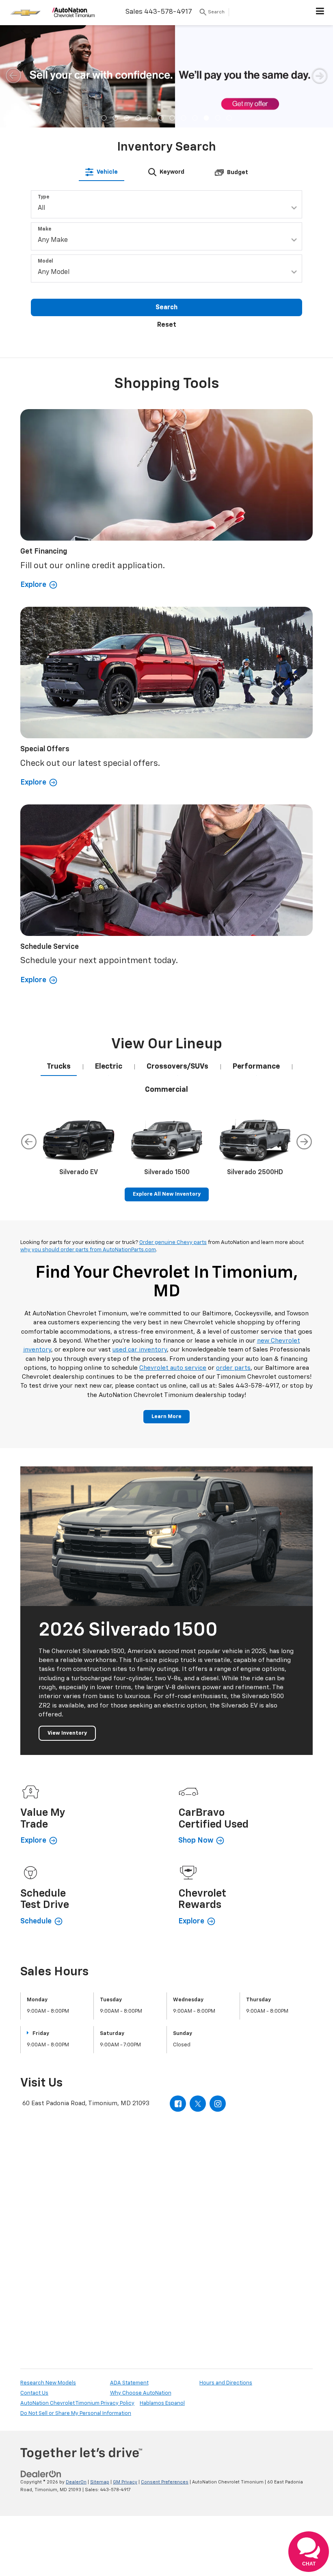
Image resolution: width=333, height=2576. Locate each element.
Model (45, 261)
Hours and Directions (226, 2383)
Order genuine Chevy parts (173, 1243)
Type (43, 197)
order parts (233, 1368)
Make (44, 229)
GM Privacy (125, 2482)
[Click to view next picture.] (320, 75)
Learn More (166, 1417)
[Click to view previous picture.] (13, 75)
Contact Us (34, 2393)
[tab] (102, 172)
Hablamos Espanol (162, 2403)
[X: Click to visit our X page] (198, 2104)
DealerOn (76, 2482)
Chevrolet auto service (173, 1368)
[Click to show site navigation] (320, 13)
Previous (29, 1142)
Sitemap (100, 2482)
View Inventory (67, 1733)
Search (166, 308)
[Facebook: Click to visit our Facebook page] (178, 2104)
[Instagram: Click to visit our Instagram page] (218, 2104)
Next (304, 1142)
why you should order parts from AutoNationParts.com (88, 1250)
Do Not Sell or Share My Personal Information (76, 2413)
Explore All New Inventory (167, 1194)
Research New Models (48, 2383)
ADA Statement (129, 2383)
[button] (104, 118)
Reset (167, 325)
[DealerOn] (41, 2474)
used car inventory (140, 1350)
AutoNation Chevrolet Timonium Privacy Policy (77, 2403)
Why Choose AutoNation (141, 2393)
